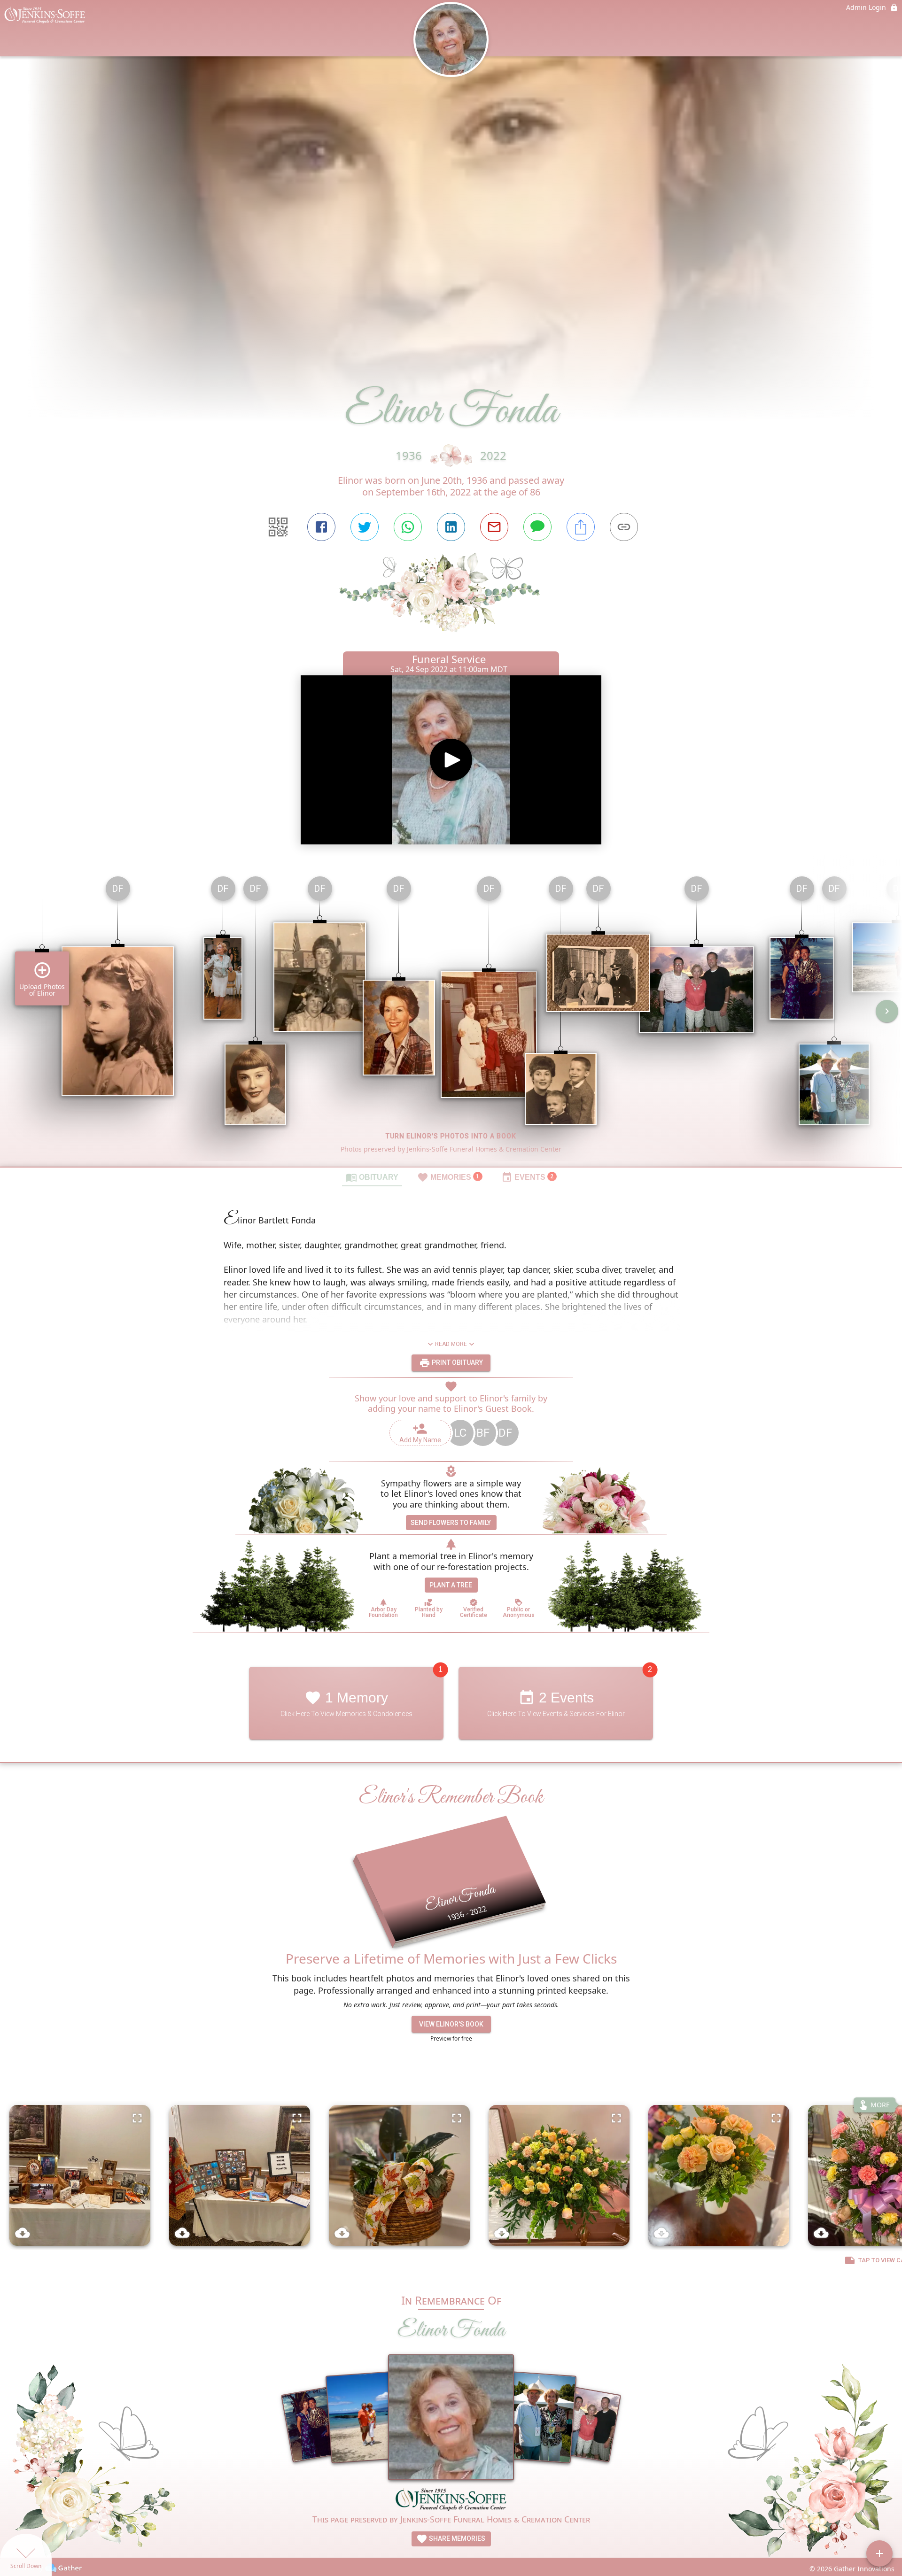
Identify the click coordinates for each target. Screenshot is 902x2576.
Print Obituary (457, 1362)
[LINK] (624, 527)
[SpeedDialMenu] (879, 2553)
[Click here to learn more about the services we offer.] (451, 2500)
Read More (451, 1344)
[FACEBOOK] (321, 527)
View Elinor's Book (451, 2024)
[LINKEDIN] (451, 527)
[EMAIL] (494, 527)
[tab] (372, 1177)
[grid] (451, 1018)
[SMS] (537, 527)
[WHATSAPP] (408, 527)
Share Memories (456, 2538)
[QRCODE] (278, 527)
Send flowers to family (451, 1523)
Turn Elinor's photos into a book (451, 1136)
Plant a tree (451, 1585)
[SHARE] (581, 527)
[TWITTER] (365, 527)
